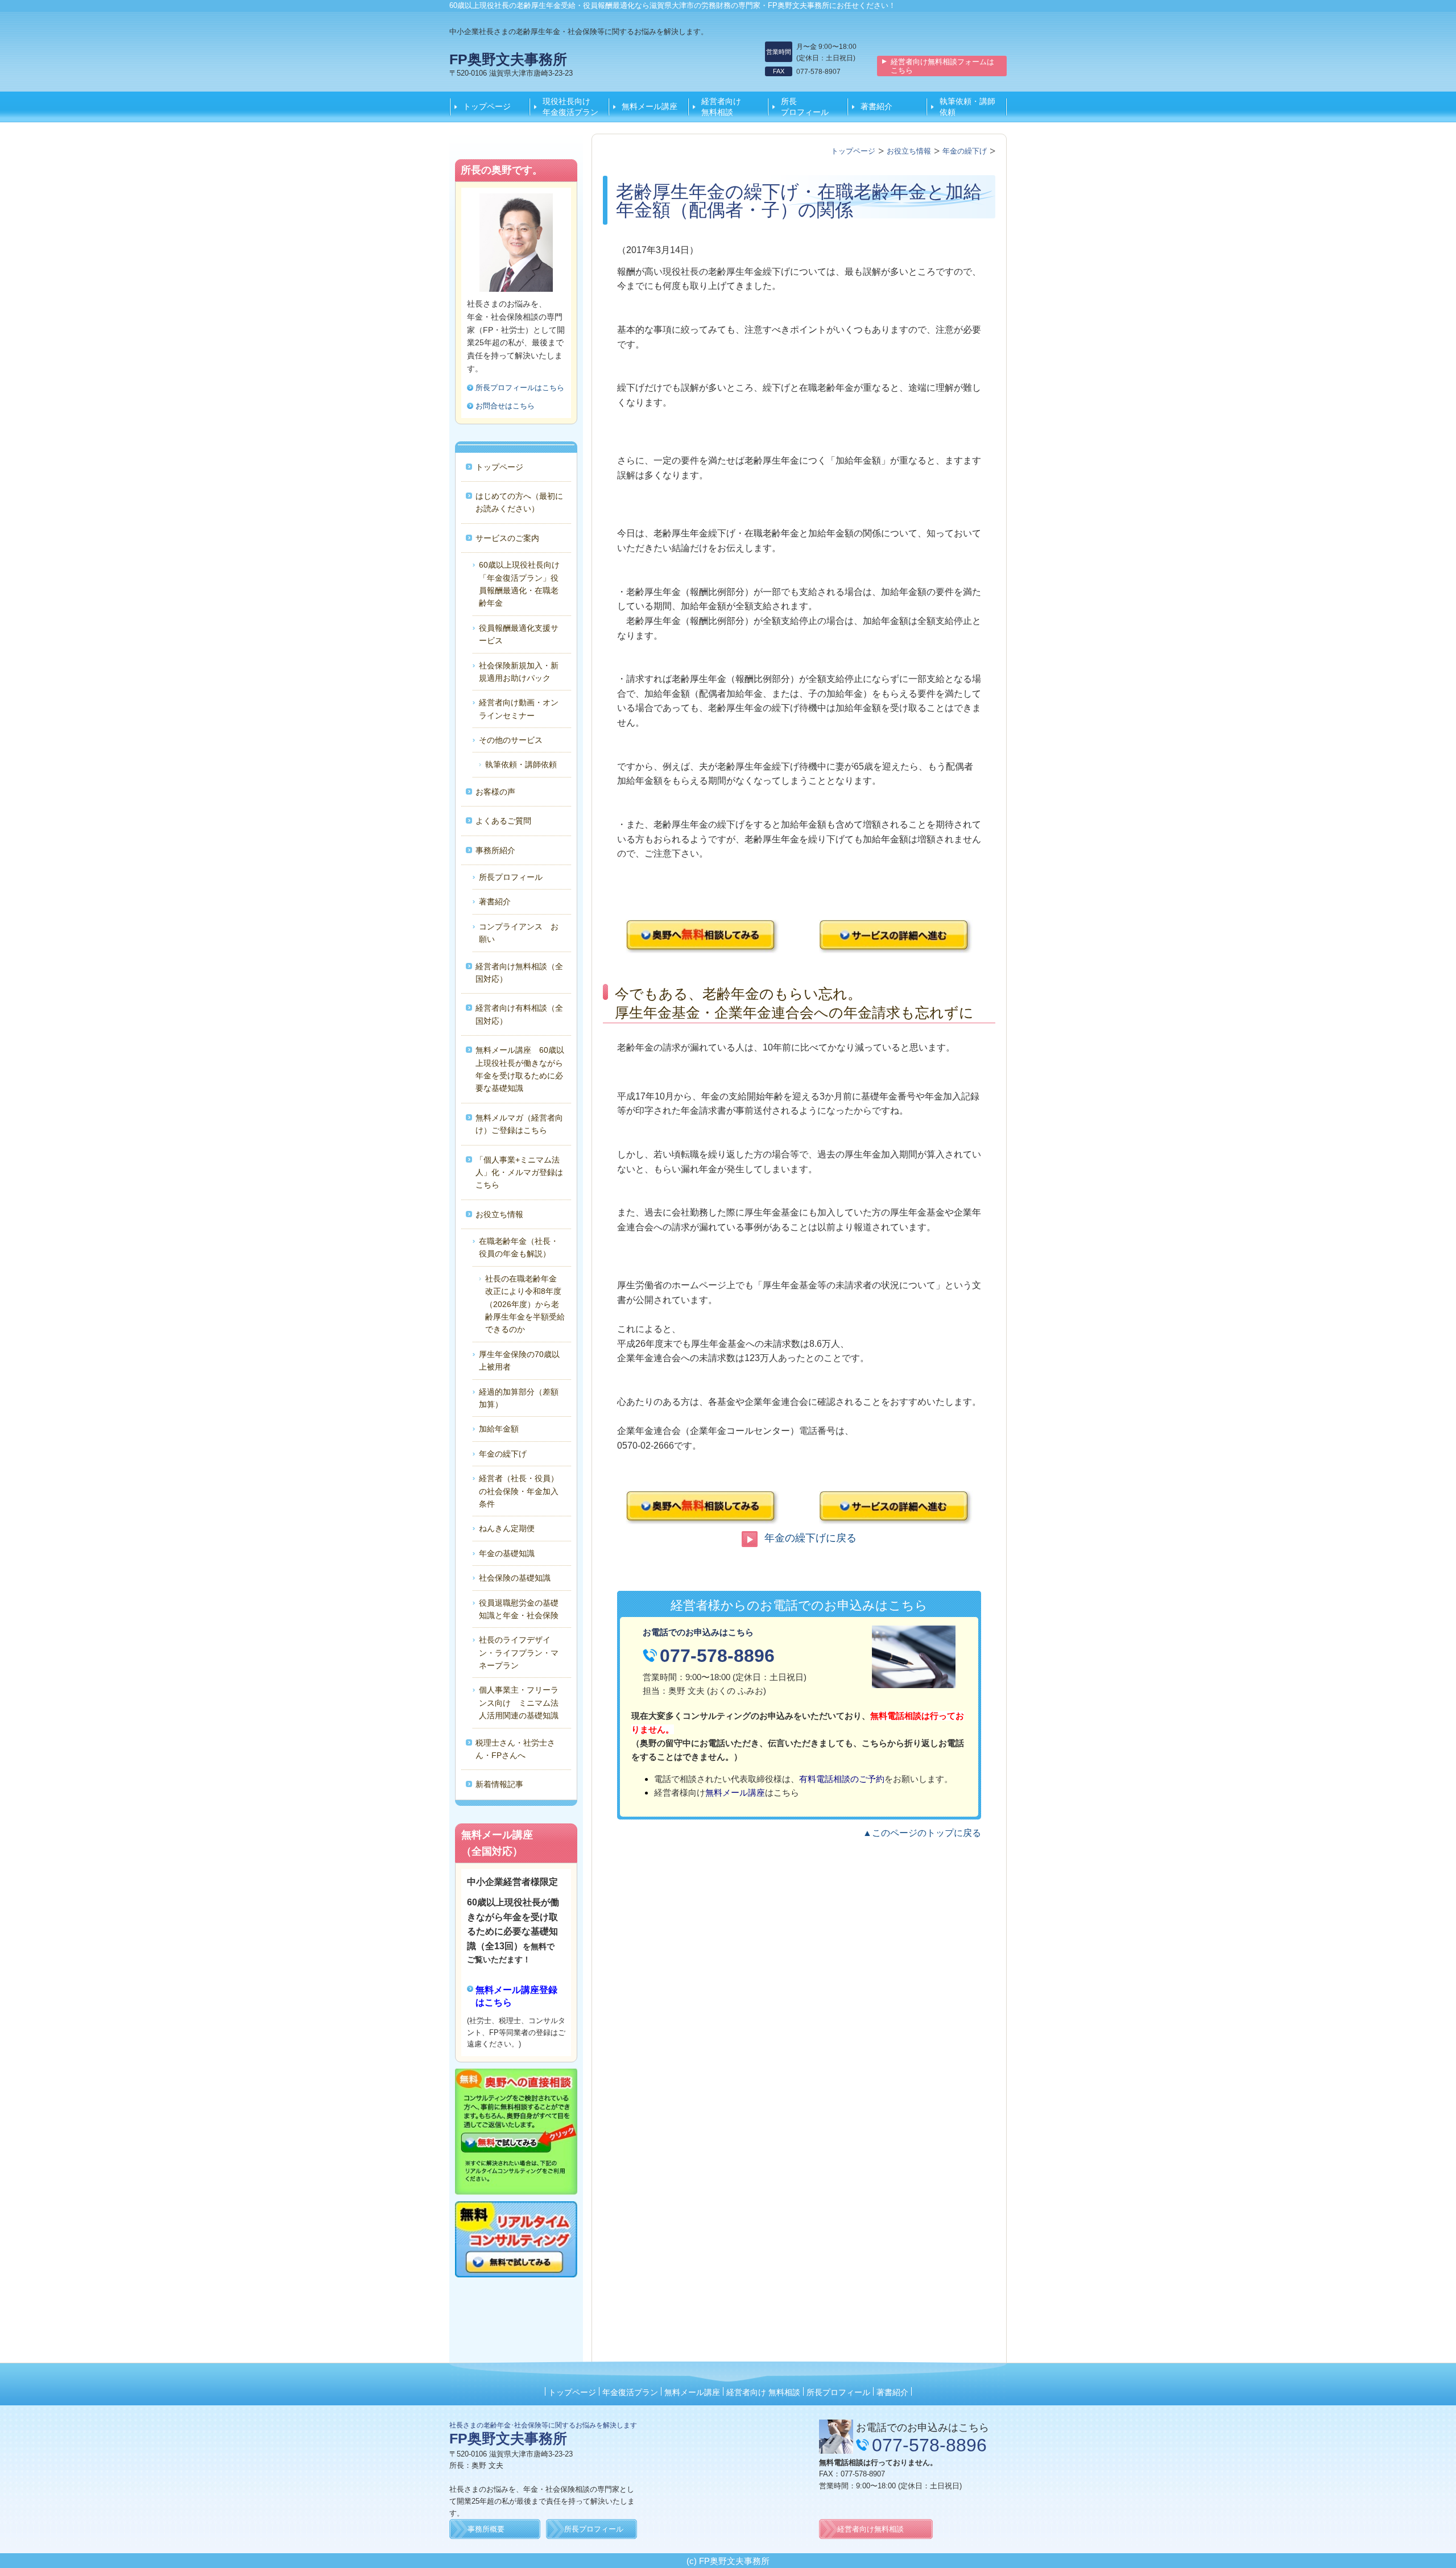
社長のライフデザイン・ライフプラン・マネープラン (519, 1653)
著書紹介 (876, 106)
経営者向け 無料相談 (729, 106)
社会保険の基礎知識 (515, 1578)
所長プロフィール (511, 877)
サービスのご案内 (507, 538)
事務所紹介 (495, 850)
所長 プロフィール (809, 106)
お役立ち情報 (499, 1214)
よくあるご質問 (503, 821)
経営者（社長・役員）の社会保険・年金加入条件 (519, 1491)
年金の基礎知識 (507, 1553)
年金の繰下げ (503, 1454)
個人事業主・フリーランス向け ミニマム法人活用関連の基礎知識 (519, 1703)
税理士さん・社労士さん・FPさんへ (515, 1749)
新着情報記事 (499, 1784)
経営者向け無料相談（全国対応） (519, 973)
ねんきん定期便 (507, 1528)
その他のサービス (511, 740)
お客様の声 (495, 792)
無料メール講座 (650, 106)
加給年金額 (499, 1429)
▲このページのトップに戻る (922, 1833)
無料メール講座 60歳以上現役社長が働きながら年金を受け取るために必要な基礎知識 (520, 1069)
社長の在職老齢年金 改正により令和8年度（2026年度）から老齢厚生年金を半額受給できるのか (549, 1304)
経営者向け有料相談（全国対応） (519, 1014)
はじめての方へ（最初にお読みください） (519, 502)
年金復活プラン (630, 2392)
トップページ (487, 106)
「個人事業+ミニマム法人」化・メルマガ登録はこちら (519, 1173)
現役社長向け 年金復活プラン (570, 106)
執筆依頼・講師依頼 (967, 106)
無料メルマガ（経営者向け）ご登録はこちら (519, 1124)
